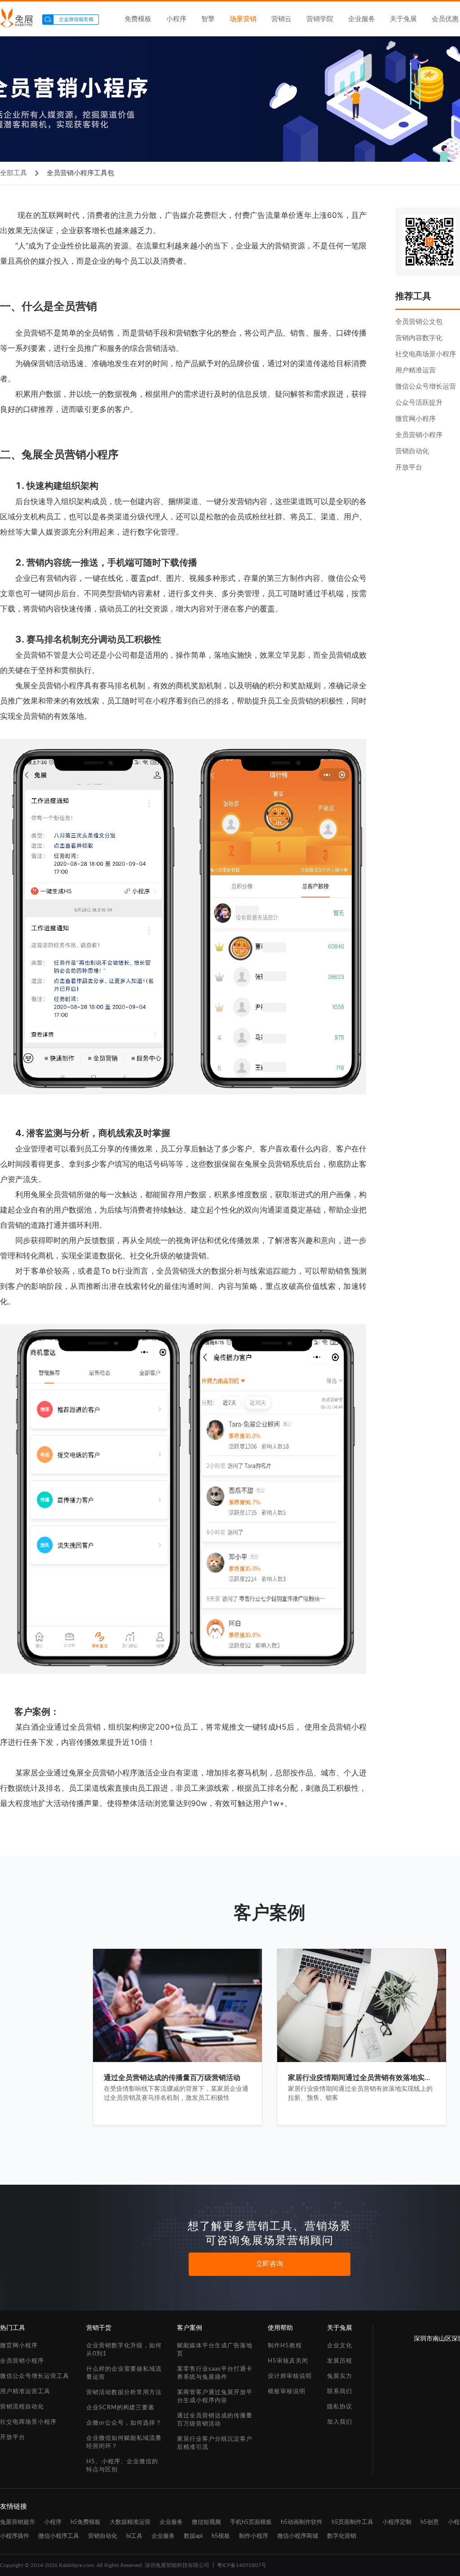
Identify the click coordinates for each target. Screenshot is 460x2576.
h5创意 (430, 2522)
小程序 (176, 19)
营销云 (281, 19)
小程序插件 (15, 2536)
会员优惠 (445, 19)
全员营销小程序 (419, 435)
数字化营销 (342, 2536)
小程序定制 (397, 2522)
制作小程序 (254, 2536)
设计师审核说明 (290, 2376)
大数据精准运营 (130, 2522)
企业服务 (362, 19)
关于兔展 (403, 19)
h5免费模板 (86, 2522)
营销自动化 (412, 451)
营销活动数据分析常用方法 (124, 2392)
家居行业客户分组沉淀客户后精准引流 (215, 2443)
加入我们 (340, 2422)
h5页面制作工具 (352, 2522)
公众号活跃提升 (419, 403)
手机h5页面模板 (251, 2522)
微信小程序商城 (298, 2536)
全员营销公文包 (419, 322)
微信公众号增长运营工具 (35, 2376)
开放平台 (409, 467)
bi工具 (134, 2536)
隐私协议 (340, 2407)
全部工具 (13, 173)
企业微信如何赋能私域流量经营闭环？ (124, 2442)
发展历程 (340, 2361)
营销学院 (320, 19)
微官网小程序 (416, 419)
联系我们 (340, 2392)
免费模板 (138, 19)
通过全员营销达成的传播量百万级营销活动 (215, 2420)
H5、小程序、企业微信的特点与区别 (122, 2466)
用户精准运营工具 (25, 2392)
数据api (193, 2536)
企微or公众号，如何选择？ (124, 2423)
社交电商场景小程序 (426, 354)
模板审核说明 (287, 2392)
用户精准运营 (416, 370)
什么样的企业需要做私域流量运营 (124, 2373)
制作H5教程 (285, 2346)
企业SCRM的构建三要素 (120, 2408)
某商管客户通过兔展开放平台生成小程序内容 (215, 2397)
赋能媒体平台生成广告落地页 (215, 2350)
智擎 (208, 19)
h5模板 (221, 2536)
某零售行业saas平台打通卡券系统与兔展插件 (215, 2373)
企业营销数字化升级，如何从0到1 (124, 2350)
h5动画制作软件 (302, 2522)
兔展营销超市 (18, 2522)
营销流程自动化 (22, 2407)
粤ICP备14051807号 (242, 2565)
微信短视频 (206, 2522)
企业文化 (340, 2346)
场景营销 (243, 19)
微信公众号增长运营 (426, 387)
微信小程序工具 (59, 2536)
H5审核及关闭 (288, 2361)
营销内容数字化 (419, 338)
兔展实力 (340, 2376)
